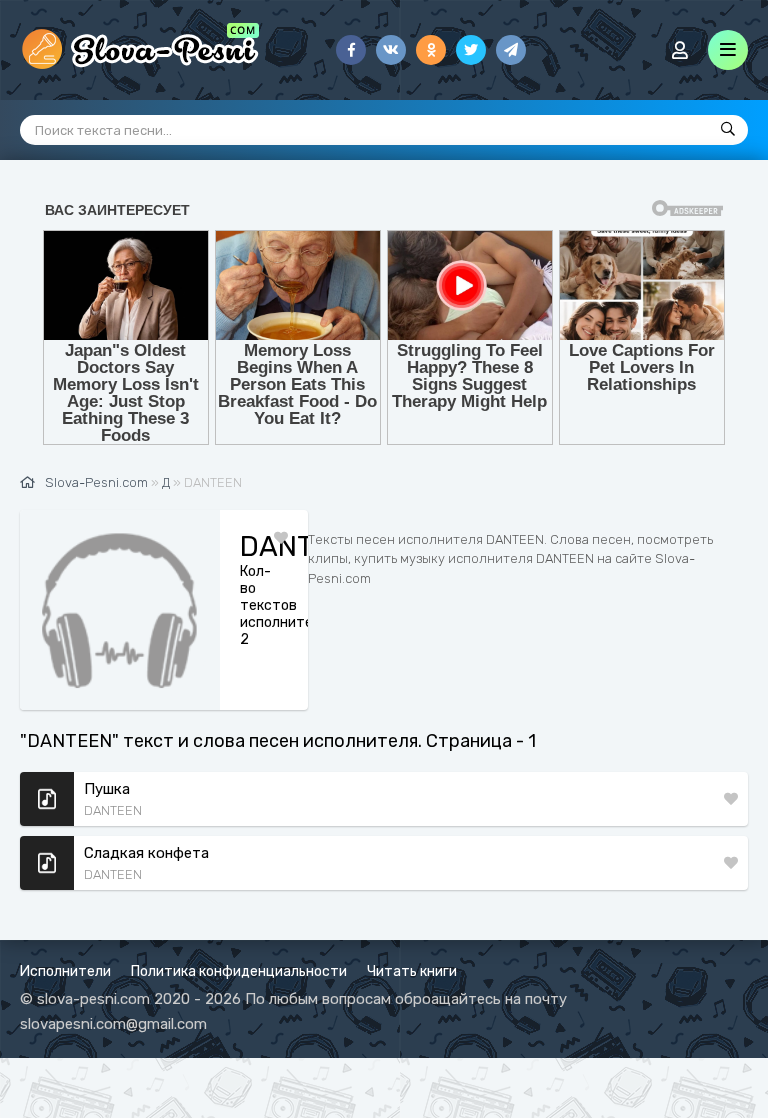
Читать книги (412, 971)
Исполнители (65, 971)
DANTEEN (113, 810)
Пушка (107, 789)
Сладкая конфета (146, 853)
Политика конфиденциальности (239, 971)
